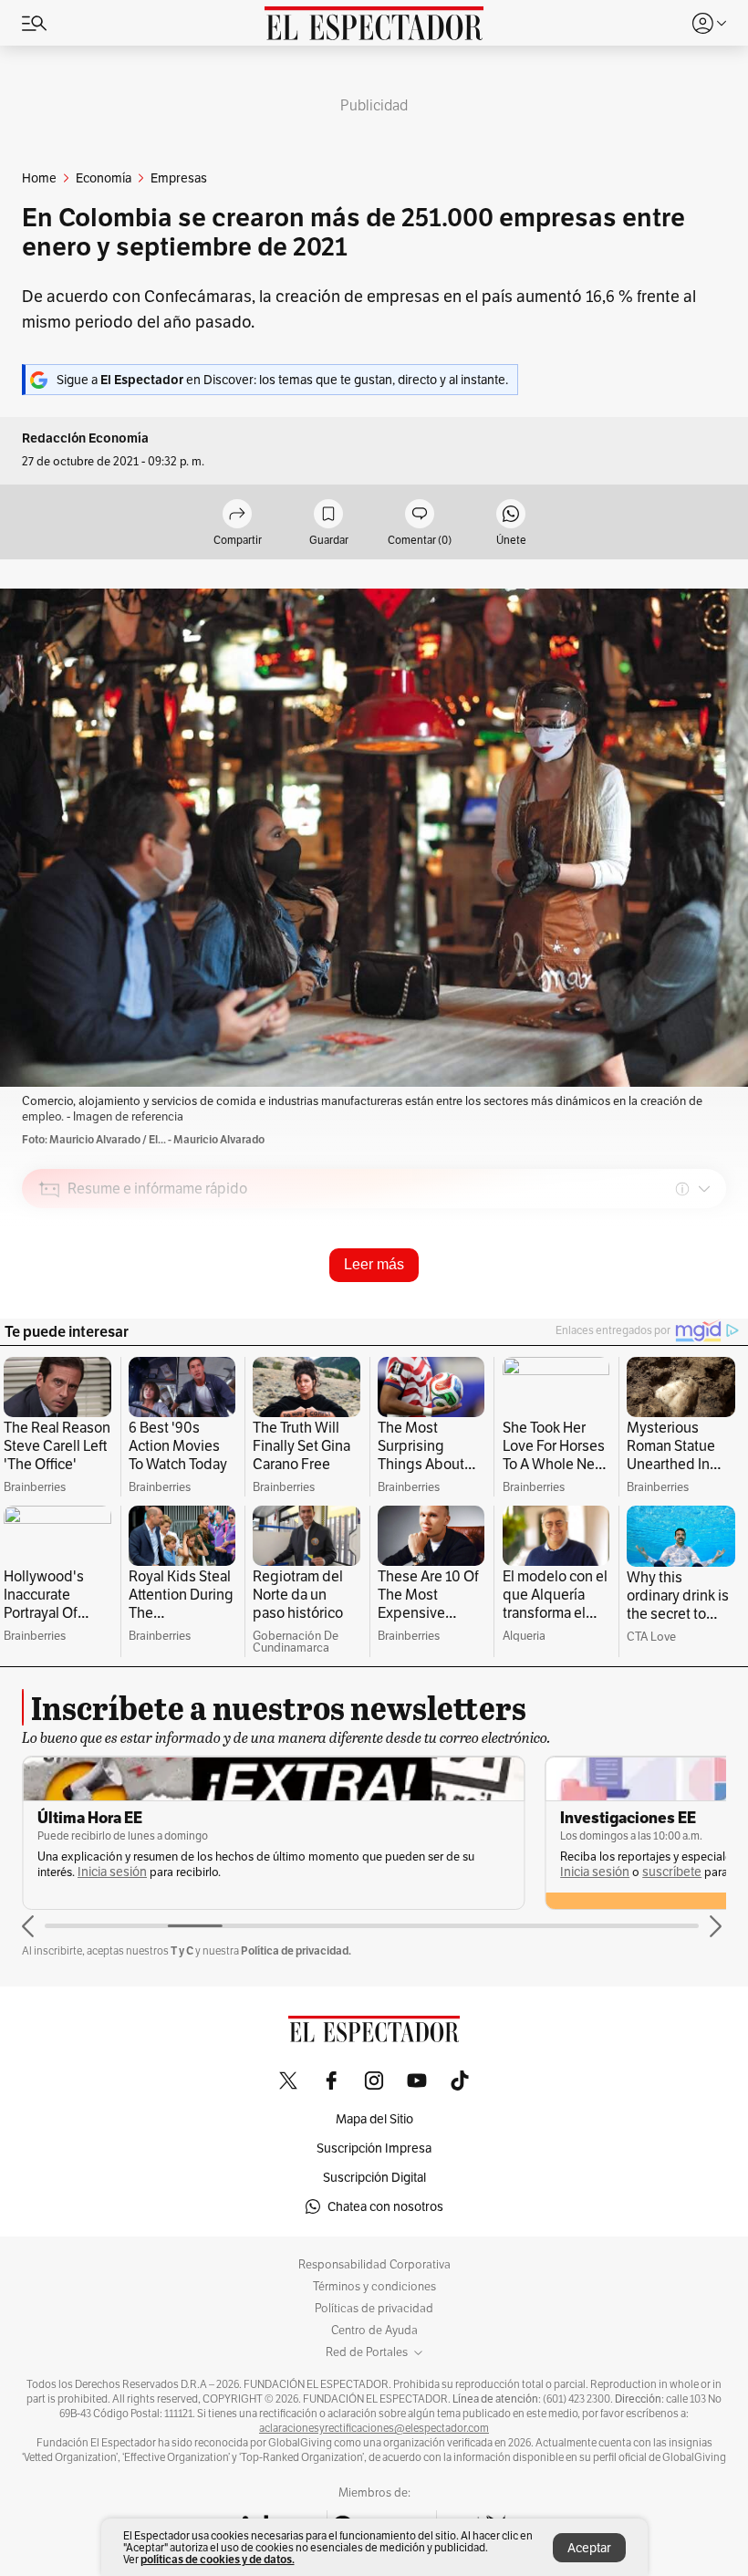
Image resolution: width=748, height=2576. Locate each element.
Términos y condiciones (374, 2287)
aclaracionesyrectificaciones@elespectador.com (374, 2428)
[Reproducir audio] (50, 1294)
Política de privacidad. (296, 1950)
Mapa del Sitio (374, 2119)
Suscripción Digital (374, 2177)
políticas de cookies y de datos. (218, 2559)
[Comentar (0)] (420, 515)
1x (706, 1318)
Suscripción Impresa (374, 2148)
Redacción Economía (85, 438)
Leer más (374, 1264)
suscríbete (672, 1872)
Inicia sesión (112, 1872)
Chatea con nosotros (385, 2206)
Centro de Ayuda (374, 2331)
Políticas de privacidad (374, 2309)
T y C (182, 1950)
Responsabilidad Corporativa (374, 2265)
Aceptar (589, 2548)
